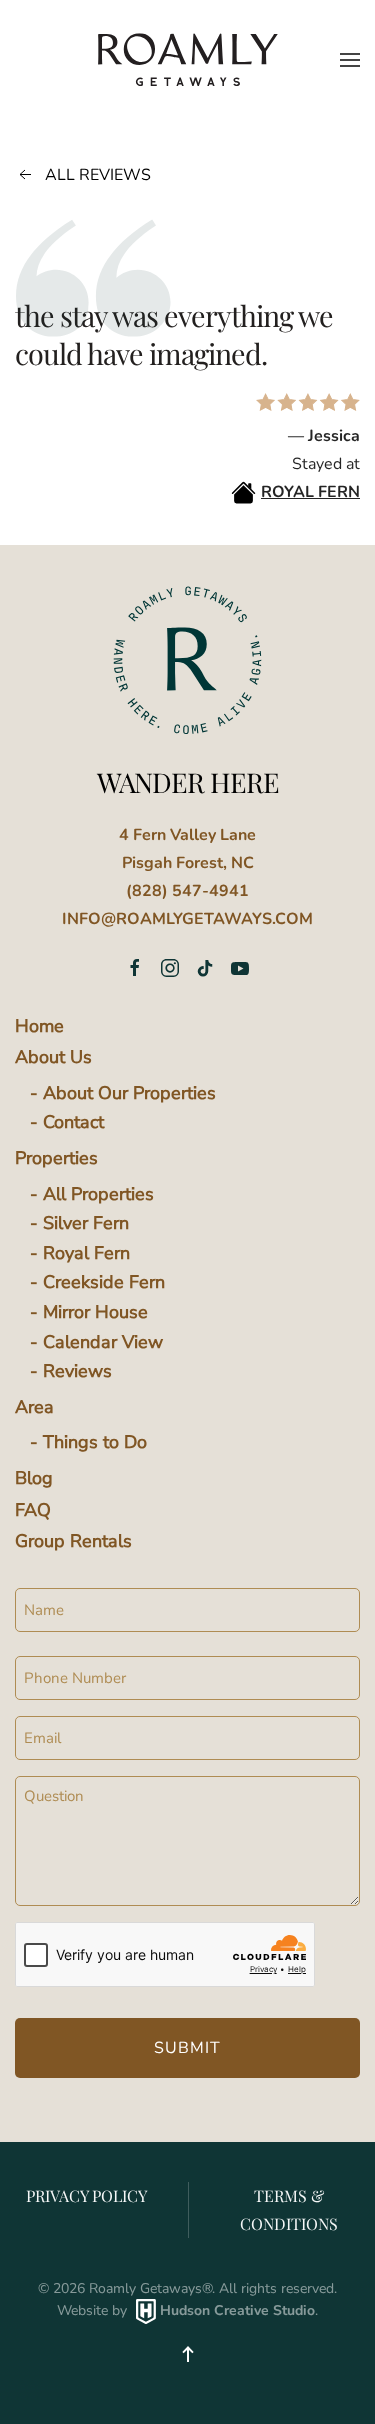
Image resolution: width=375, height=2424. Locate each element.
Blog (34, 1478)
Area (34, 1407)
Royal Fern (86, 1253)
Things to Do (95, 1442)
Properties (56, 1158)
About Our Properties (129, 1093)
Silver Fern (86, 1223)
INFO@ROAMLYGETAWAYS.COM (187, 919)
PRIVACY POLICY (86, 2195)
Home (39, 1026)
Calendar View (103, 1342)
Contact (73, 1122)
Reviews (77, 1371)
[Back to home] (188, 59)
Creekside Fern (104, 1282)
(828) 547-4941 (187, 891)
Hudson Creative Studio (237, 2310)
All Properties (98, 1194)
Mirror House (95, 1312)
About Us (53, 1057)
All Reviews (98, 175)
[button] (350, 60)
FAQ (33, 1510)
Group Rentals (73, 1541)
